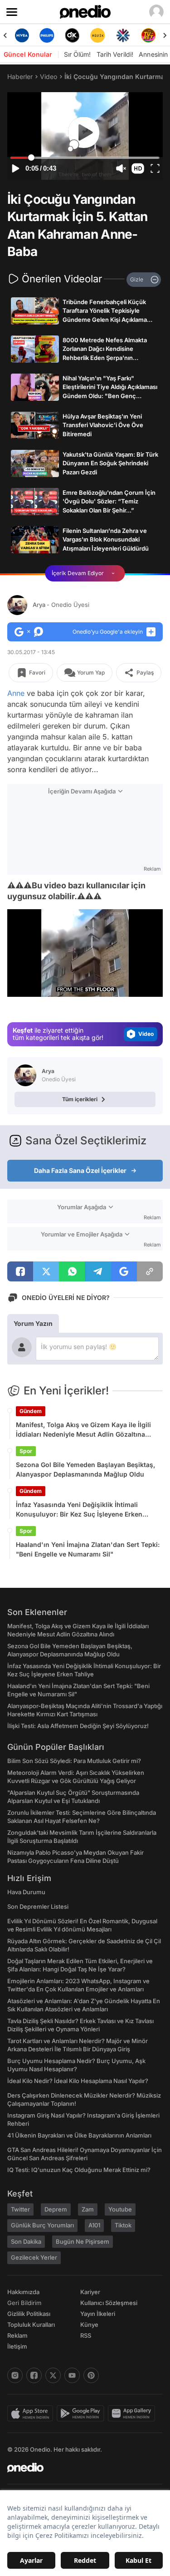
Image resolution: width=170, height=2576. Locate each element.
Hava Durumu (26, 1892)
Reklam (17, 2335)
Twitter (20, 2209)
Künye (89, 2325)
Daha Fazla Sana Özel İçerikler (80, 1170)
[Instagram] (15, 2375)
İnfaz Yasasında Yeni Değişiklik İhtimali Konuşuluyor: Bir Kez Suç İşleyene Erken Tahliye (79, 1510)
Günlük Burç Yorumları (42, 2225)
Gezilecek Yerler (34, 2257)
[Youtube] (72, 2375)
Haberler (20, 76)
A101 (94, 2225)
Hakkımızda (23, 2292)
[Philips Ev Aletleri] (47, 35)
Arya (61, 605)
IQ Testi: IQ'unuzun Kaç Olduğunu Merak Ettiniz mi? (79, 2170)
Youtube (120, 2209)
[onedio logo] (80, 2468)
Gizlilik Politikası (29, 2314)
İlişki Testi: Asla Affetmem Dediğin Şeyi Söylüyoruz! (78, 1726)
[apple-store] (32, 2413)
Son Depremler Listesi (38, 1906)
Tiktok (123, 2225)
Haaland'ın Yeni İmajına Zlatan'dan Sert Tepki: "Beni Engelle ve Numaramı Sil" (88, 1549)
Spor (26, 1451)
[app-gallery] (133, 2413)
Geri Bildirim (24, 2303)
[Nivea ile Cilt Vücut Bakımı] (22, 35)
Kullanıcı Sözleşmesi (109, 2303)
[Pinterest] (91, 2375)
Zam (88, 2209)
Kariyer (90, 2292)
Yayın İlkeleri (98, 2314)
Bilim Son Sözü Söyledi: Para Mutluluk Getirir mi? (74, 1761)
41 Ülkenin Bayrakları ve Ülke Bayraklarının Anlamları (79, 2135)
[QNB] (123, 35)
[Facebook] (34, 2375)
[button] (138, 168)
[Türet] (148, 35)
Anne (16, 693)
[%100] (97, 35)
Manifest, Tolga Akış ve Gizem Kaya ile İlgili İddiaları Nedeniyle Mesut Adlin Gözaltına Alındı (83, 1430)
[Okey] (73, 35)
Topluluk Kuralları (31, 2325)
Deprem (56, 2209)
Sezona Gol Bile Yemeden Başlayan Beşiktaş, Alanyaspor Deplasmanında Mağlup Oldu (85, 1469)
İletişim (17, 2346)
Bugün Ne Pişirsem (83, 2241)
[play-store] (82, 2413)
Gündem (31, 1411)
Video (49, 76)
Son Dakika (26, 2241)
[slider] (85, 158)
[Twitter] (53, 2375)
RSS (86, 2335)
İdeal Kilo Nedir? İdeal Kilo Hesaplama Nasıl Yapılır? (78, 2081)
